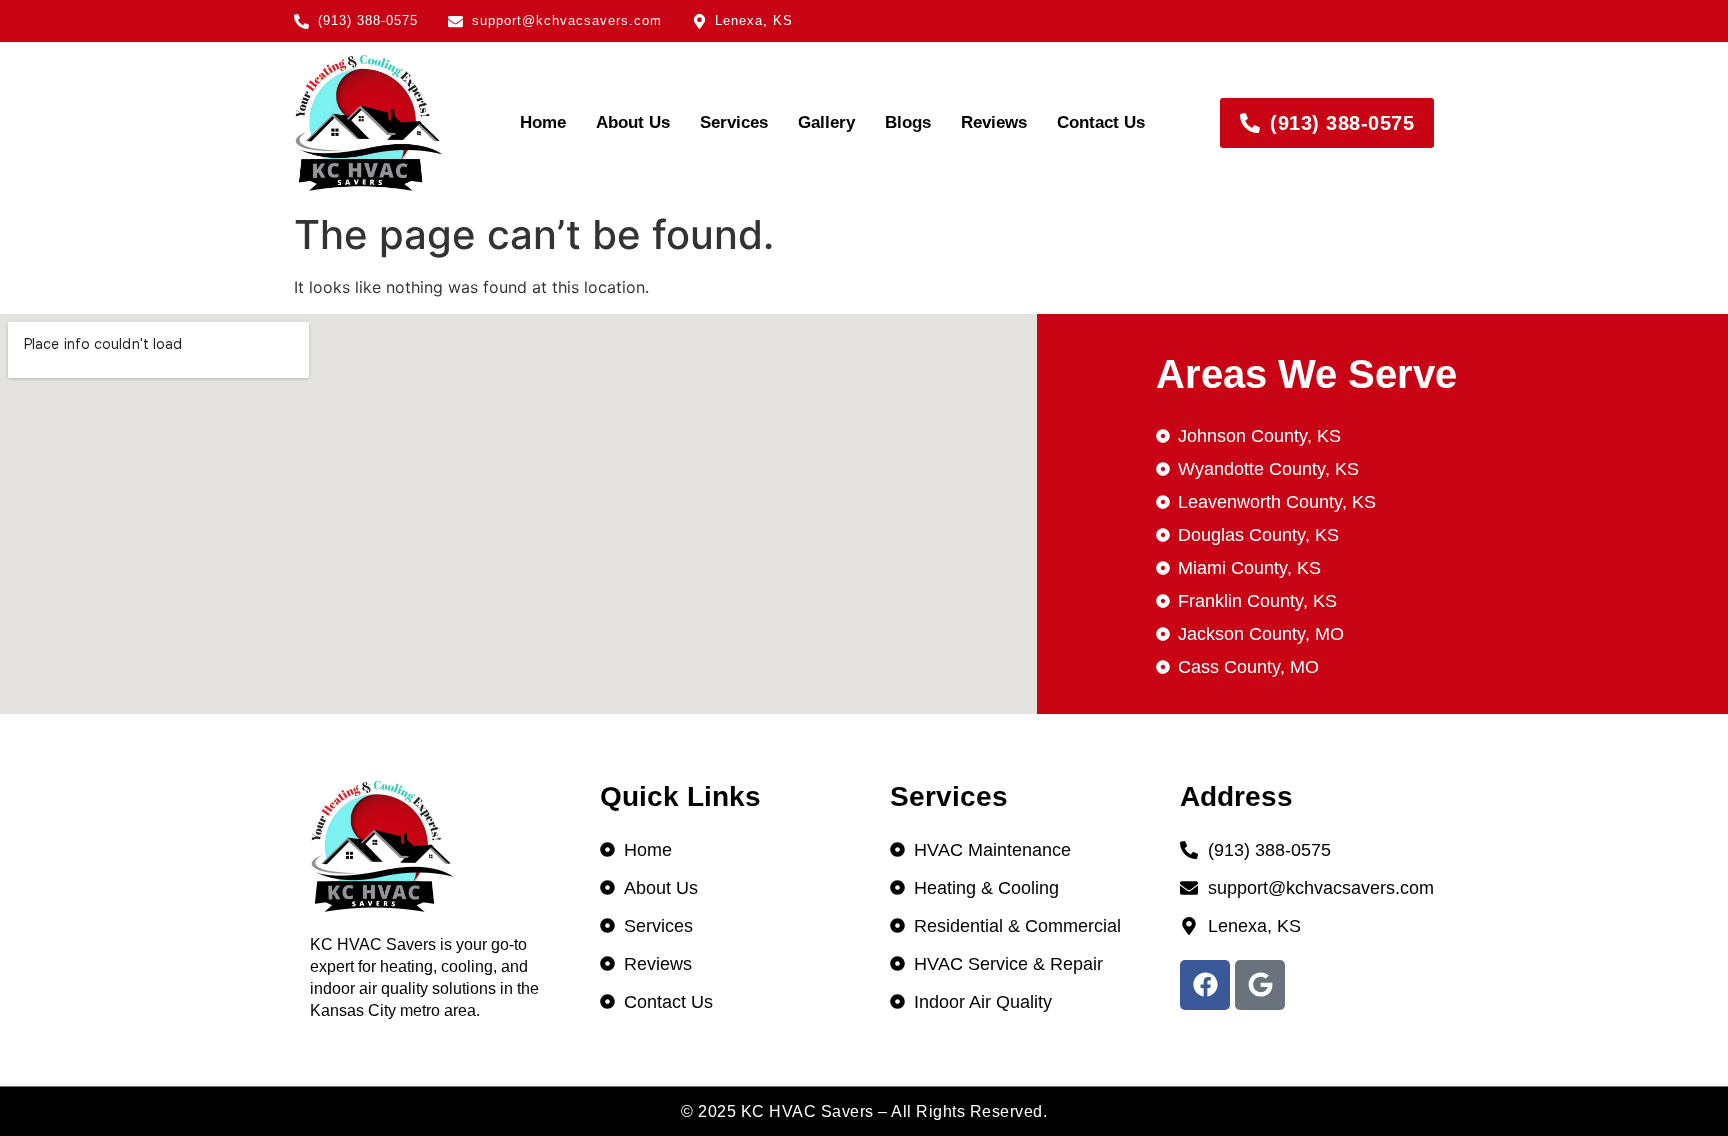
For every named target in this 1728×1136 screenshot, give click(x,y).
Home (543, 122)
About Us (633, 122)
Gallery (826, 122)
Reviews (994, 122)
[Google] (1260, 985)
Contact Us (1101, 122)
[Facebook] (1205, 985)
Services (734, 122)
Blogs (908, 122)
